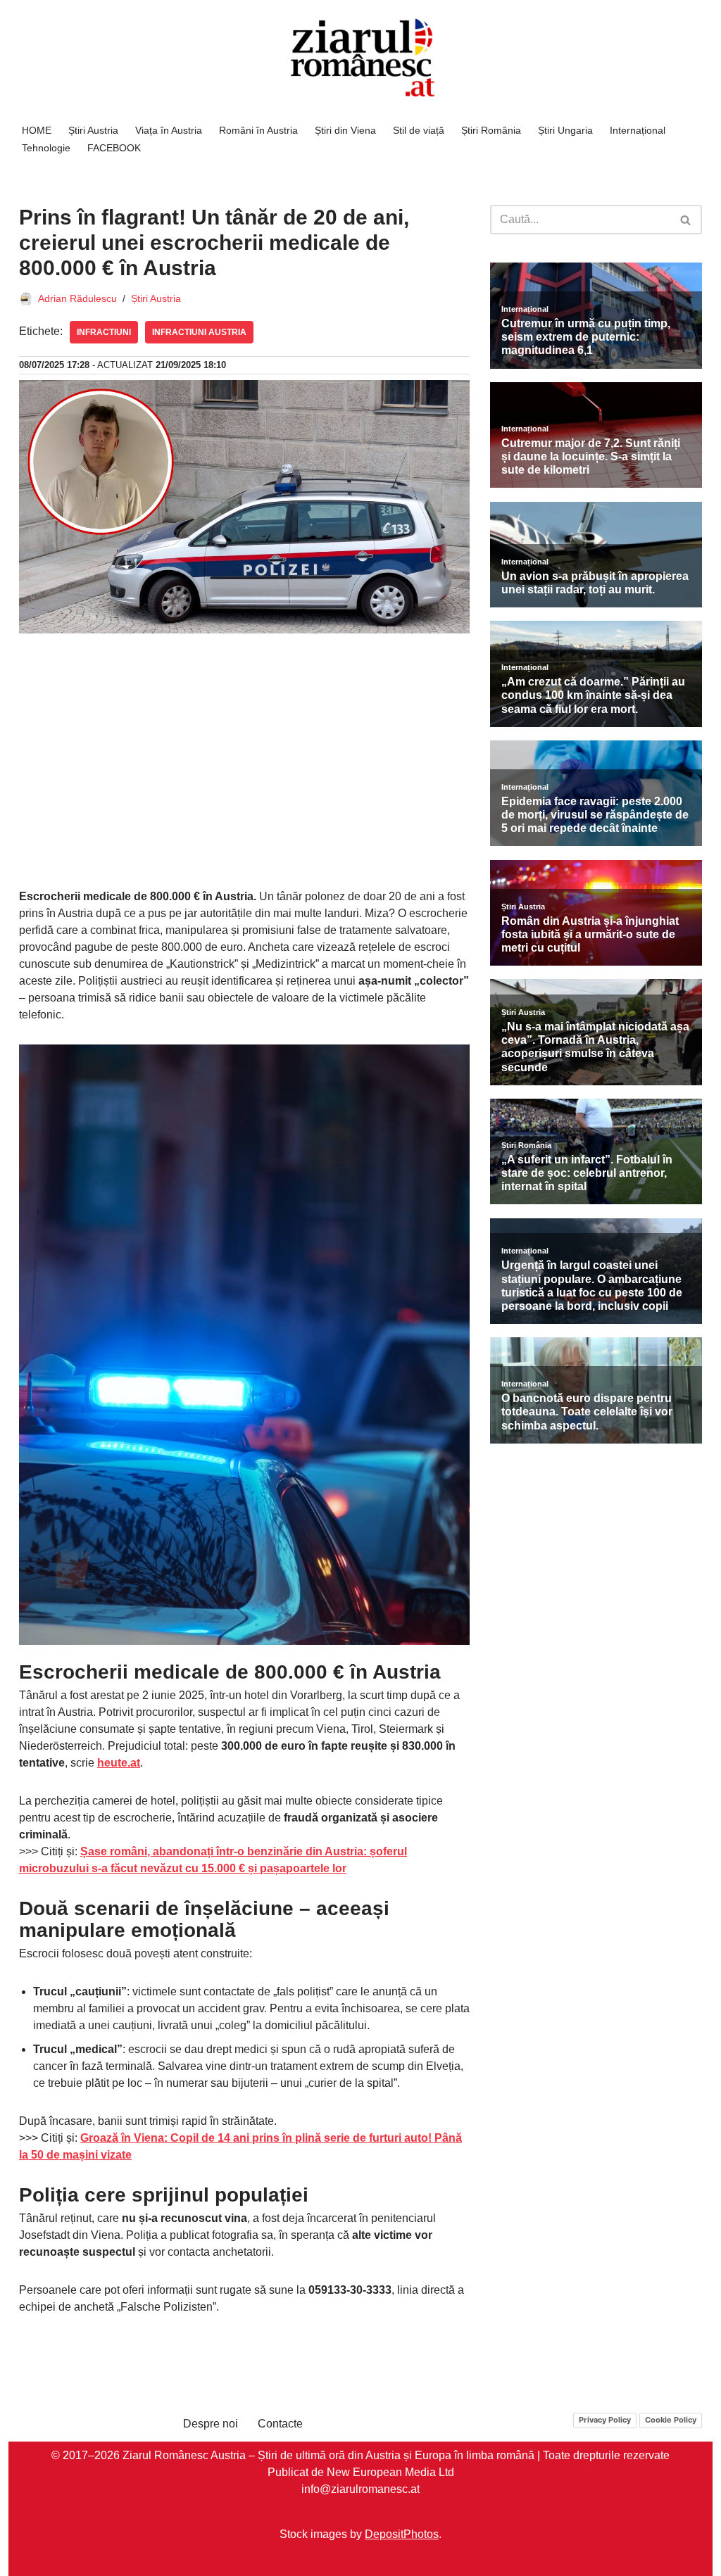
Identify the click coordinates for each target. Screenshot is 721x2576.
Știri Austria (93, 130)
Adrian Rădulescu (77, 298)
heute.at (119, 1763)
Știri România (491, 130)
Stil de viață (419, 130)
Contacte (280, 2424)
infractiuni (104, 332)
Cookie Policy (671, 2420)
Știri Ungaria (565, 130)
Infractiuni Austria (199, 332)
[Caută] (686, 220)
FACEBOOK (114, 148)
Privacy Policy (605, 2420)
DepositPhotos (402, 2533)
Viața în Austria (169, 130)
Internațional (638, 130)
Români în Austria (258, 130)
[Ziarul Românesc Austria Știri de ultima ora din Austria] (360, 58)
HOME (37, 130)
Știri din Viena (345, 130)
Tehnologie (46, 148)
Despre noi (211, 2424)
